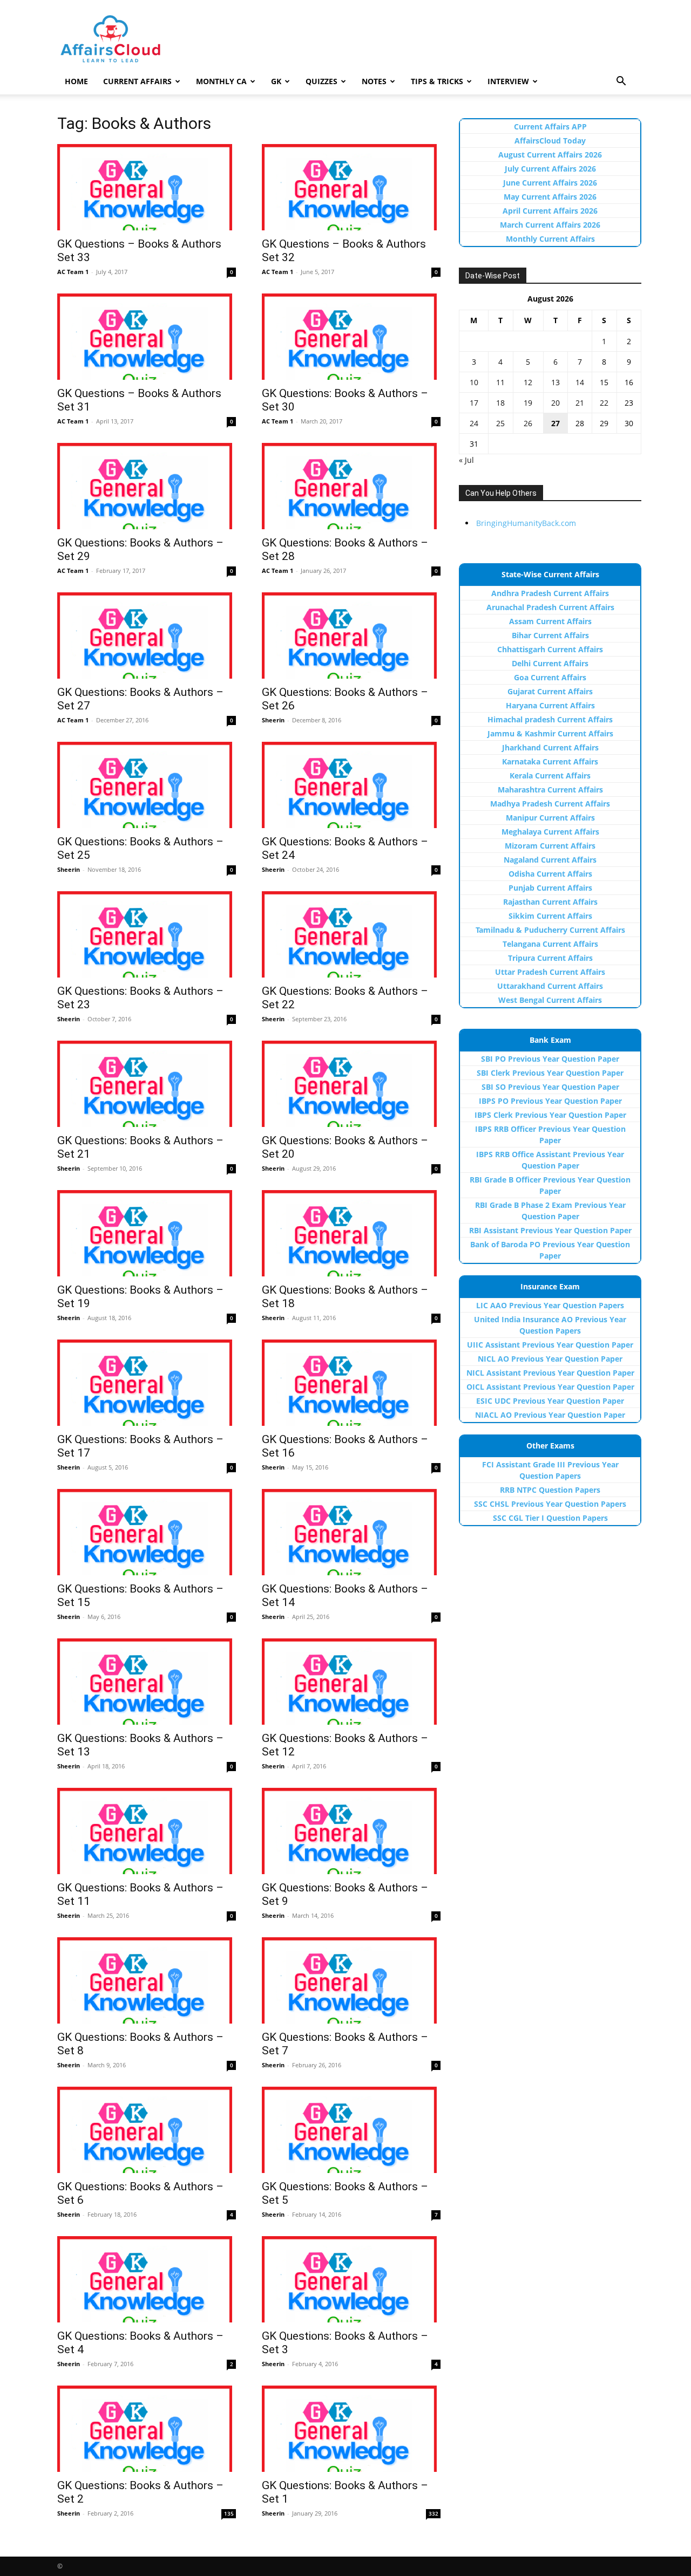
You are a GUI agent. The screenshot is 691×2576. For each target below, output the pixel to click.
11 (500, 382)
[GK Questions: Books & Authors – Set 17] (147, 1383)
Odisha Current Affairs (550, 874)
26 (528, 423)
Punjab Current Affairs (550, 888)
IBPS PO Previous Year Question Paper (550, 1101)
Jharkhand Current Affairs (550, 747)
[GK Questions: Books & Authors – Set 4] (147, 2279)
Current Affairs (137, 81)
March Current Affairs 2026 (550, 225)
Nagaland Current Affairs (550, 860)
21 (580, 403)
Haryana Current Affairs (550, 705)
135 (229, 2513)
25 (500, 423)
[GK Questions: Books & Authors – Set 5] (351, 2130)
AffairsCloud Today (550, 141)
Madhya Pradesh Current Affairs (550, 804)
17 (474, 403)
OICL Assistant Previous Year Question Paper (550, 1387)
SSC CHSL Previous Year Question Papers (550, 1504)
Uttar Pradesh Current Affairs (550, 972)
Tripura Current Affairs (550, 958)
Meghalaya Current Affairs (550, 832)
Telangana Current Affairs (550, 944)
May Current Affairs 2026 (550, 197)
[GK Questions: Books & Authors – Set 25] (147, 785)
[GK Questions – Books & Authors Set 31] (147, 337)
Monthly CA (221, 81)
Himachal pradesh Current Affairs (550, 719)
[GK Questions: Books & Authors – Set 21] (147, 1084)
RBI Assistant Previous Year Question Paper (550, 1230)
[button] (621, 82)
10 (474, 382)
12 (528, 382)
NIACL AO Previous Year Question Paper (550, 1415)
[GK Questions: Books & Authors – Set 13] (147, 1682)
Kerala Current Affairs (550, 775)
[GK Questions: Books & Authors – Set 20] (351, 1084)
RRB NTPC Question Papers (550, 1490)
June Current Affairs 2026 (550, 183)
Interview (508, 81)
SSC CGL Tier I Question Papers (550, 1518)
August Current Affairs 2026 (550, 155)
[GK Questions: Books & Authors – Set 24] (351, 785)
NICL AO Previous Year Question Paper (550, 1359)
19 (528, 403)
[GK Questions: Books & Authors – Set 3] (351, 2279)
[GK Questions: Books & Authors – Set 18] (351, 1233)
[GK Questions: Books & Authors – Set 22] (351, 934)
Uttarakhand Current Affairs (550, 986)
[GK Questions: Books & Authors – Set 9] (351, 1831)
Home (76, 81)
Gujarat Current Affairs (550, 691)
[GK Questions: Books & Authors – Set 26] (351, 636)
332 (433, 2513)
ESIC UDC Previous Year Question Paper (550, 1401)
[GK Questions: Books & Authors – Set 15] (147, 1532)
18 (500, 403)
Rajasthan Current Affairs (550, 902)
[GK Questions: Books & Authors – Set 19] (147, 1233)
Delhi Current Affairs (550, 663)
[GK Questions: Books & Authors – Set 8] (147, 1980)
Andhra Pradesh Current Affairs (550, 593)
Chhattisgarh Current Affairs (550, 649)
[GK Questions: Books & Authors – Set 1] (351, 2429)
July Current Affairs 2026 (550, 169)
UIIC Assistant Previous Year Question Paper (550, 1345)
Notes (374, 81)
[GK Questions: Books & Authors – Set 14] (351, 1532)
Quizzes (321, 81)
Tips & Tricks (437, 81)
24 (474, 423)
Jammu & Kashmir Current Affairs (550, 733)
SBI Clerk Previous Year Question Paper (550, 1073)
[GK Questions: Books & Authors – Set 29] (147, 486)
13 (555, 382)
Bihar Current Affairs (550, 635)
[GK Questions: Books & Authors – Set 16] (351, 1383)
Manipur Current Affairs (550, 818)
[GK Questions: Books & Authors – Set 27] (147, 636)
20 (555, 403)
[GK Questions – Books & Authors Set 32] (351, 187)
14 (580, 382)
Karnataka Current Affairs (550, 761)
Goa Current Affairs (550, 677)
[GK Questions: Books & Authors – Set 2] (147, 2429)
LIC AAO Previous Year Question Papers (550, 1305)
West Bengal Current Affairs (550, 1000)
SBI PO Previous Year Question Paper (550, 1059)
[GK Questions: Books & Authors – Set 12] (351, 1682)
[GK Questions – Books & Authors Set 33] (147, 187)
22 (604, 403)
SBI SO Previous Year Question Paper (550, 1087)
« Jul (466, 460)
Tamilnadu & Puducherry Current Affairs (550, 930)
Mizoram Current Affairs (550, 846)
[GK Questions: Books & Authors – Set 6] (147, 2130)
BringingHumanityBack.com (526, 523)
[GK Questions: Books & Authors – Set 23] (147, 934)
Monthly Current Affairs (550, 239)
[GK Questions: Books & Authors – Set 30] (351, 337)
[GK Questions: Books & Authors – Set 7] (351, 1980)
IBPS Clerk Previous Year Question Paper (550, 1115)
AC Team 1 (73, 272)
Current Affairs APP (550, 127)
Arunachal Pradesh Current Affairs (550, 607)
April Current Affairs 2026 (550, 211)
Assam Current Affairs (550, 621)
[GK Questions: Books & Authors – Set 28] (351, 486)
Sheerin (273, 720)
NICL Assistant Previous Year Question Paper (550, 1373)
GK (276, 81)
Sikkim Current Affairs (550, 916)
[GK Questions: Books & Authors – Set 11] (147, 1831)
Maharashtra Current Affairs (550, 790)
